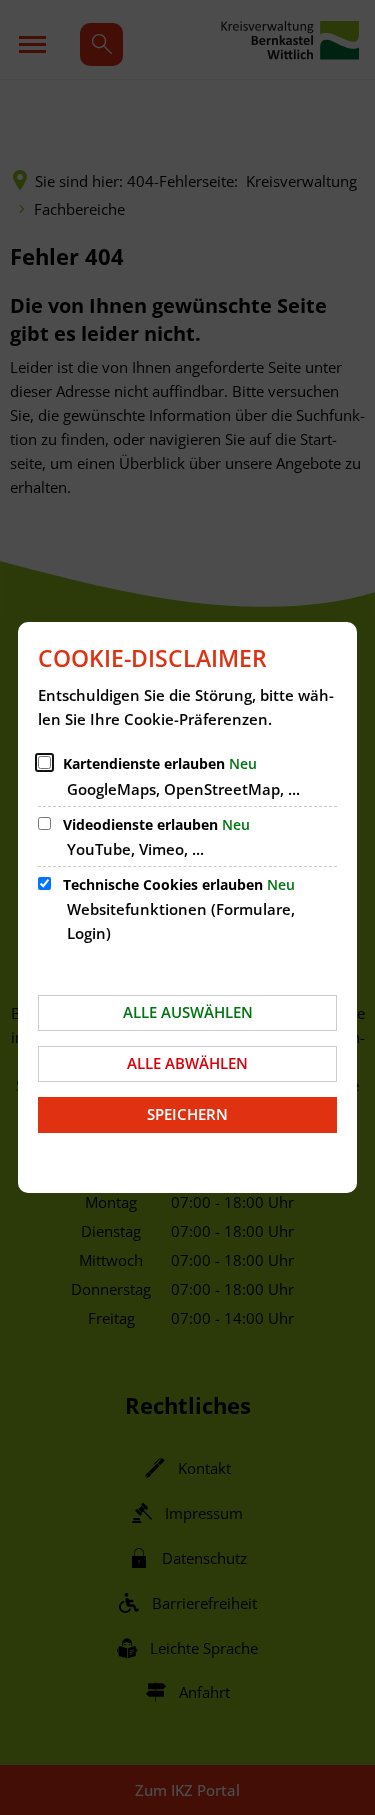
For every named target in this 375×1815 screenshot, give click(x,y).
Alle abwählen (187, 1063)
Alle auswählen (188, 1012)
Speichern (187, 1114)
